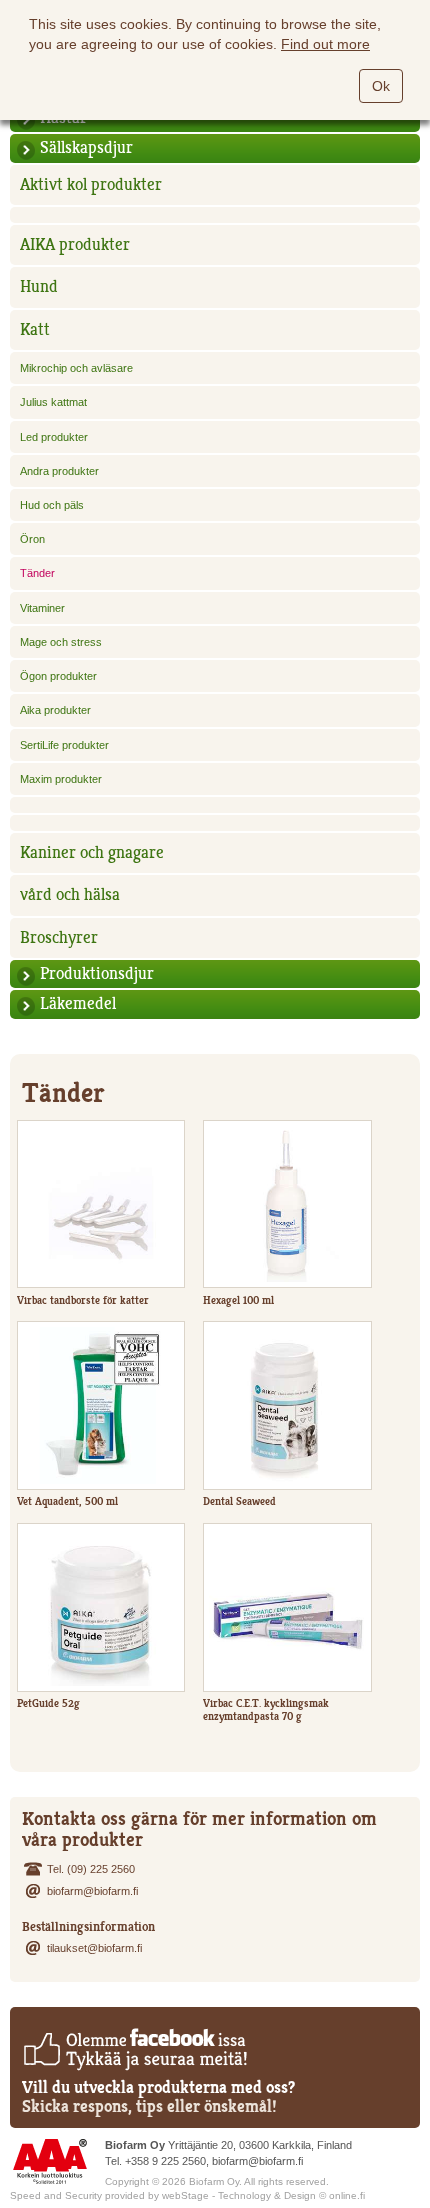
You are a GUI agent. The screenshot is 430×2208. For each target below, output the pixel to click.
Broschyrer (59, 937)
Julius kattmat (53, 402)
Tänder (37, 573)
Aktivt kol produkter (91, 184)
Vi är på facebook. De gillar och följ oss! (134, 2049)
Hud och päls (52, 505)
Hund (39, 286)
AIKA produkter (75, 244)
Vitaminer (42, 608)
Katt (35, 329)
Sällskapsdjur (86, 147)
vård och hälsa (70, 894)
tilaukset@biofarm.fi (94, 1948)
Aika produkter (55, 710)
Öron (32, 539)
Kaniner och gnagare (92, 852)
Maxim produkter (61, 779)
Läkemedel (78, 1003)
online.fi (347, 2195)
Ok (381, 86)
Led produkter (54, 437)
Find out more (325, 44)
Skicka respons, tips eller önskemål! (149, 2106)
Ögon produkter (58, 676)
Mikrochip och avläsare (76, 368)
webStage (185, 2195)
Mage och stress (61, 642)
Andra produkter (59, 471)
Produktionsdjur (97, 973)
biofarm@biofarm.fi (92, 1891)
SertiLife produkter (64, 745)
